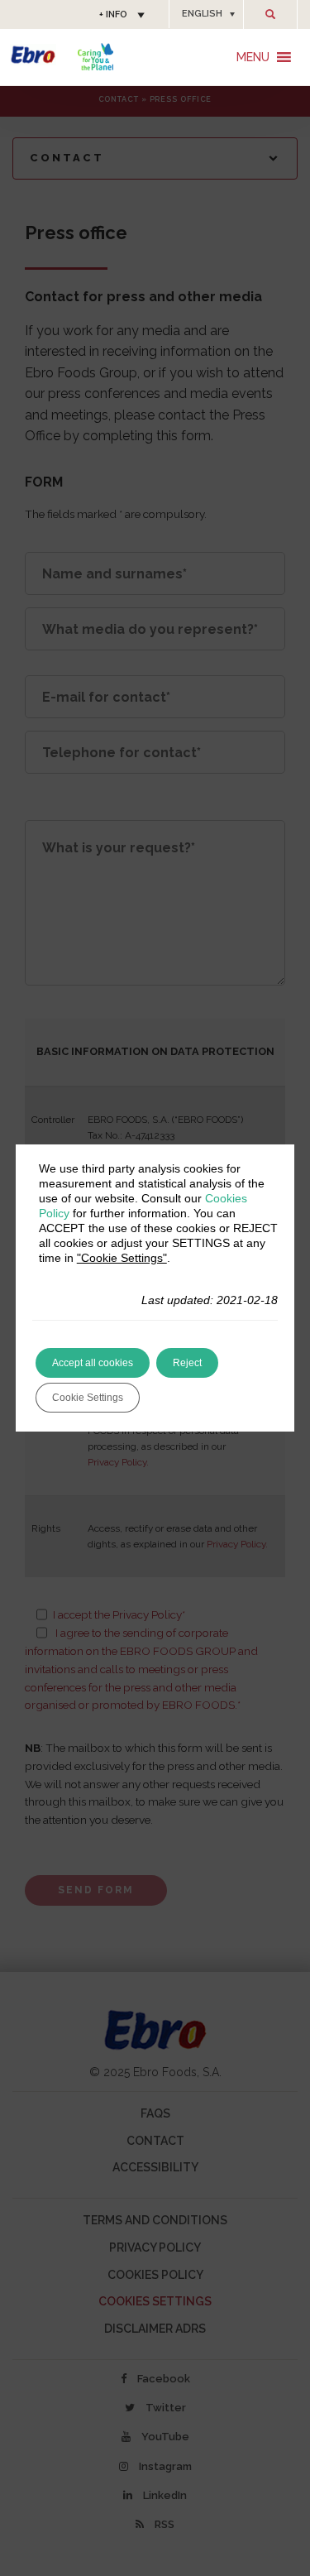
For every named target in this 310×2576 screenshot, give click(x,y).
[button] (206, 14)
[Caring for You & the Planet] (95, 57)
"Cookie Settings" (122, 1258)
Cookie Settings (88, 1398)
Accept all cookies (93, 1363)
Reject (187, 1363)
